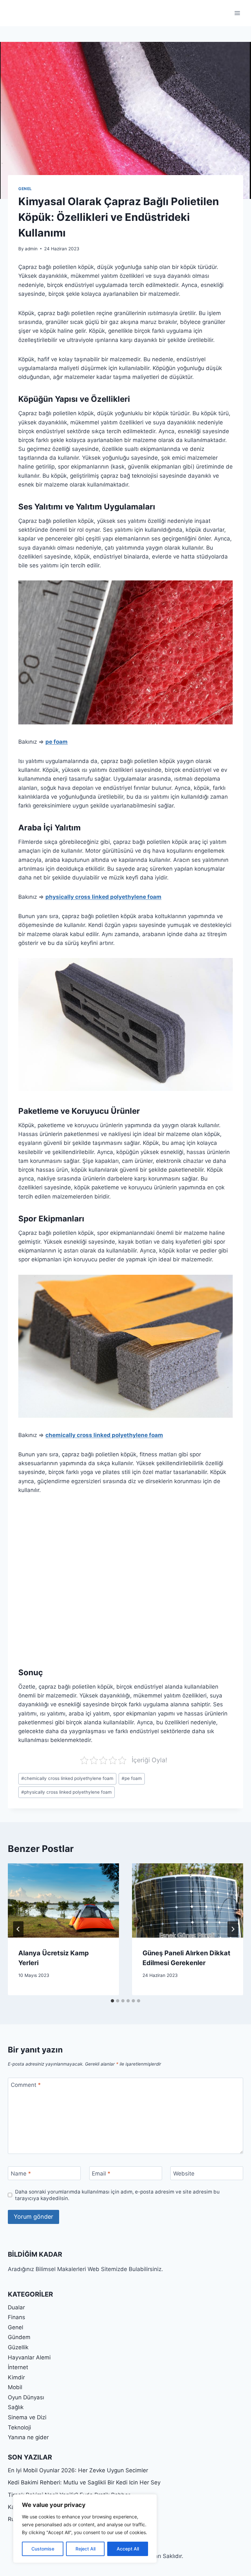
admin (31, 249)
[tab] (112, 2001)
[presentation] (63, 1901)
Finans (17, 2317)
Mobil (15, 2387)
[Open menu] (237, 13)
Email (101, 2174)
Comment (26, 2085)
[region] (85, 2529)
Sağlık (16, 2407)
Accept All (128, 2549)
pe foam (57, 742)
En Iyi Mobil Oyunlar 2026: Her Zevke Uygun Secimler (78, 2470)
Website (184, 2174)
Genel (25, 189)
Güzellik (18, 2347)
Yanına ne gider (28, 2437)
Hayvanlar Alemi (29, 2357)
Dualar (16, 2307)
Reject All (85, 2549)
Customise (43, 2549)
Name (21, 2174)
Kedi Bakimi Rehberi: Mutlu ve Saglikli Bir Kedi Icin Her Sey (84, 2482)
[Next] (233, 1929)
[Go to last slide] (18, 1929)
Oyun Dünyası (26, 2397)
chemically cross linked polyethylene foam (104, 1435)
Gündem (19, 2337)
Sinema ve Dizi (27, 2417)
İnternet (18, 2367)
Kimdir (16, 2377)
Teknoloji (19, 2427)
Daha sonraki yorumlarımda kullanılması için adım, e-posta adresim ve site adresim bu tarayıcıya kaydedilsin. (117, 2195)
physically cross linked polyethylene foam (103, 897)
